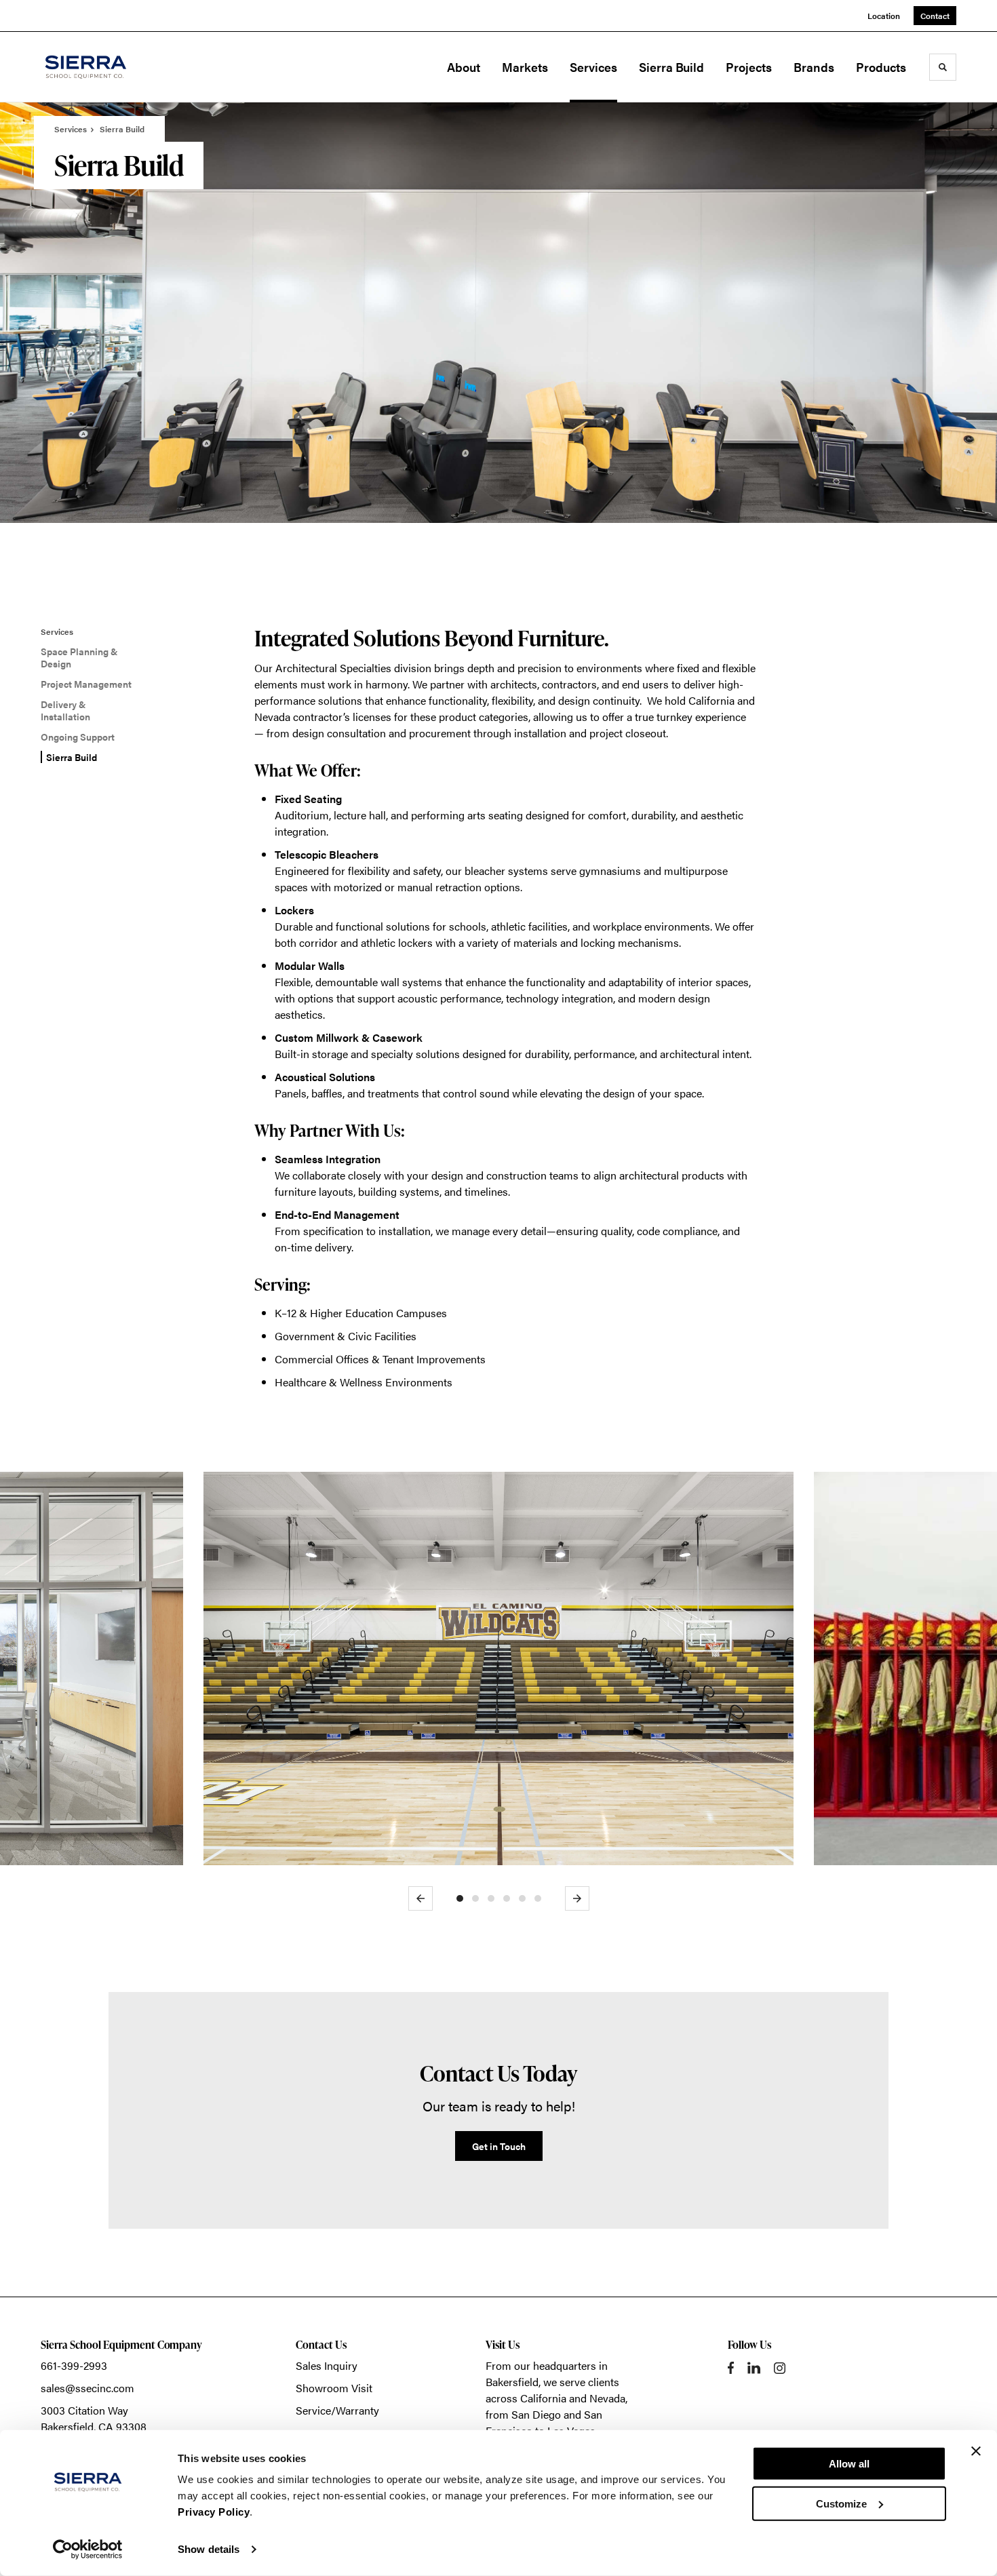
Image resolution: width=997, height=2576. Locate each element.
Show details (209, 2549)
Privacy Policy (214, 2512)
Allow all (849, 2464)
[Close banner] (976, 2451)
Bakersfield (512, 2382)
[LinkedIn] (754, 2368)
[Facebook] (731, 2368)
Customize (841, 2503)
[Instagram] (780, 2368)
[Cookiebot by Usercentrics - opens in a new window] (88, 2550)
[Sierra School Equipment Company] (109, 67)
